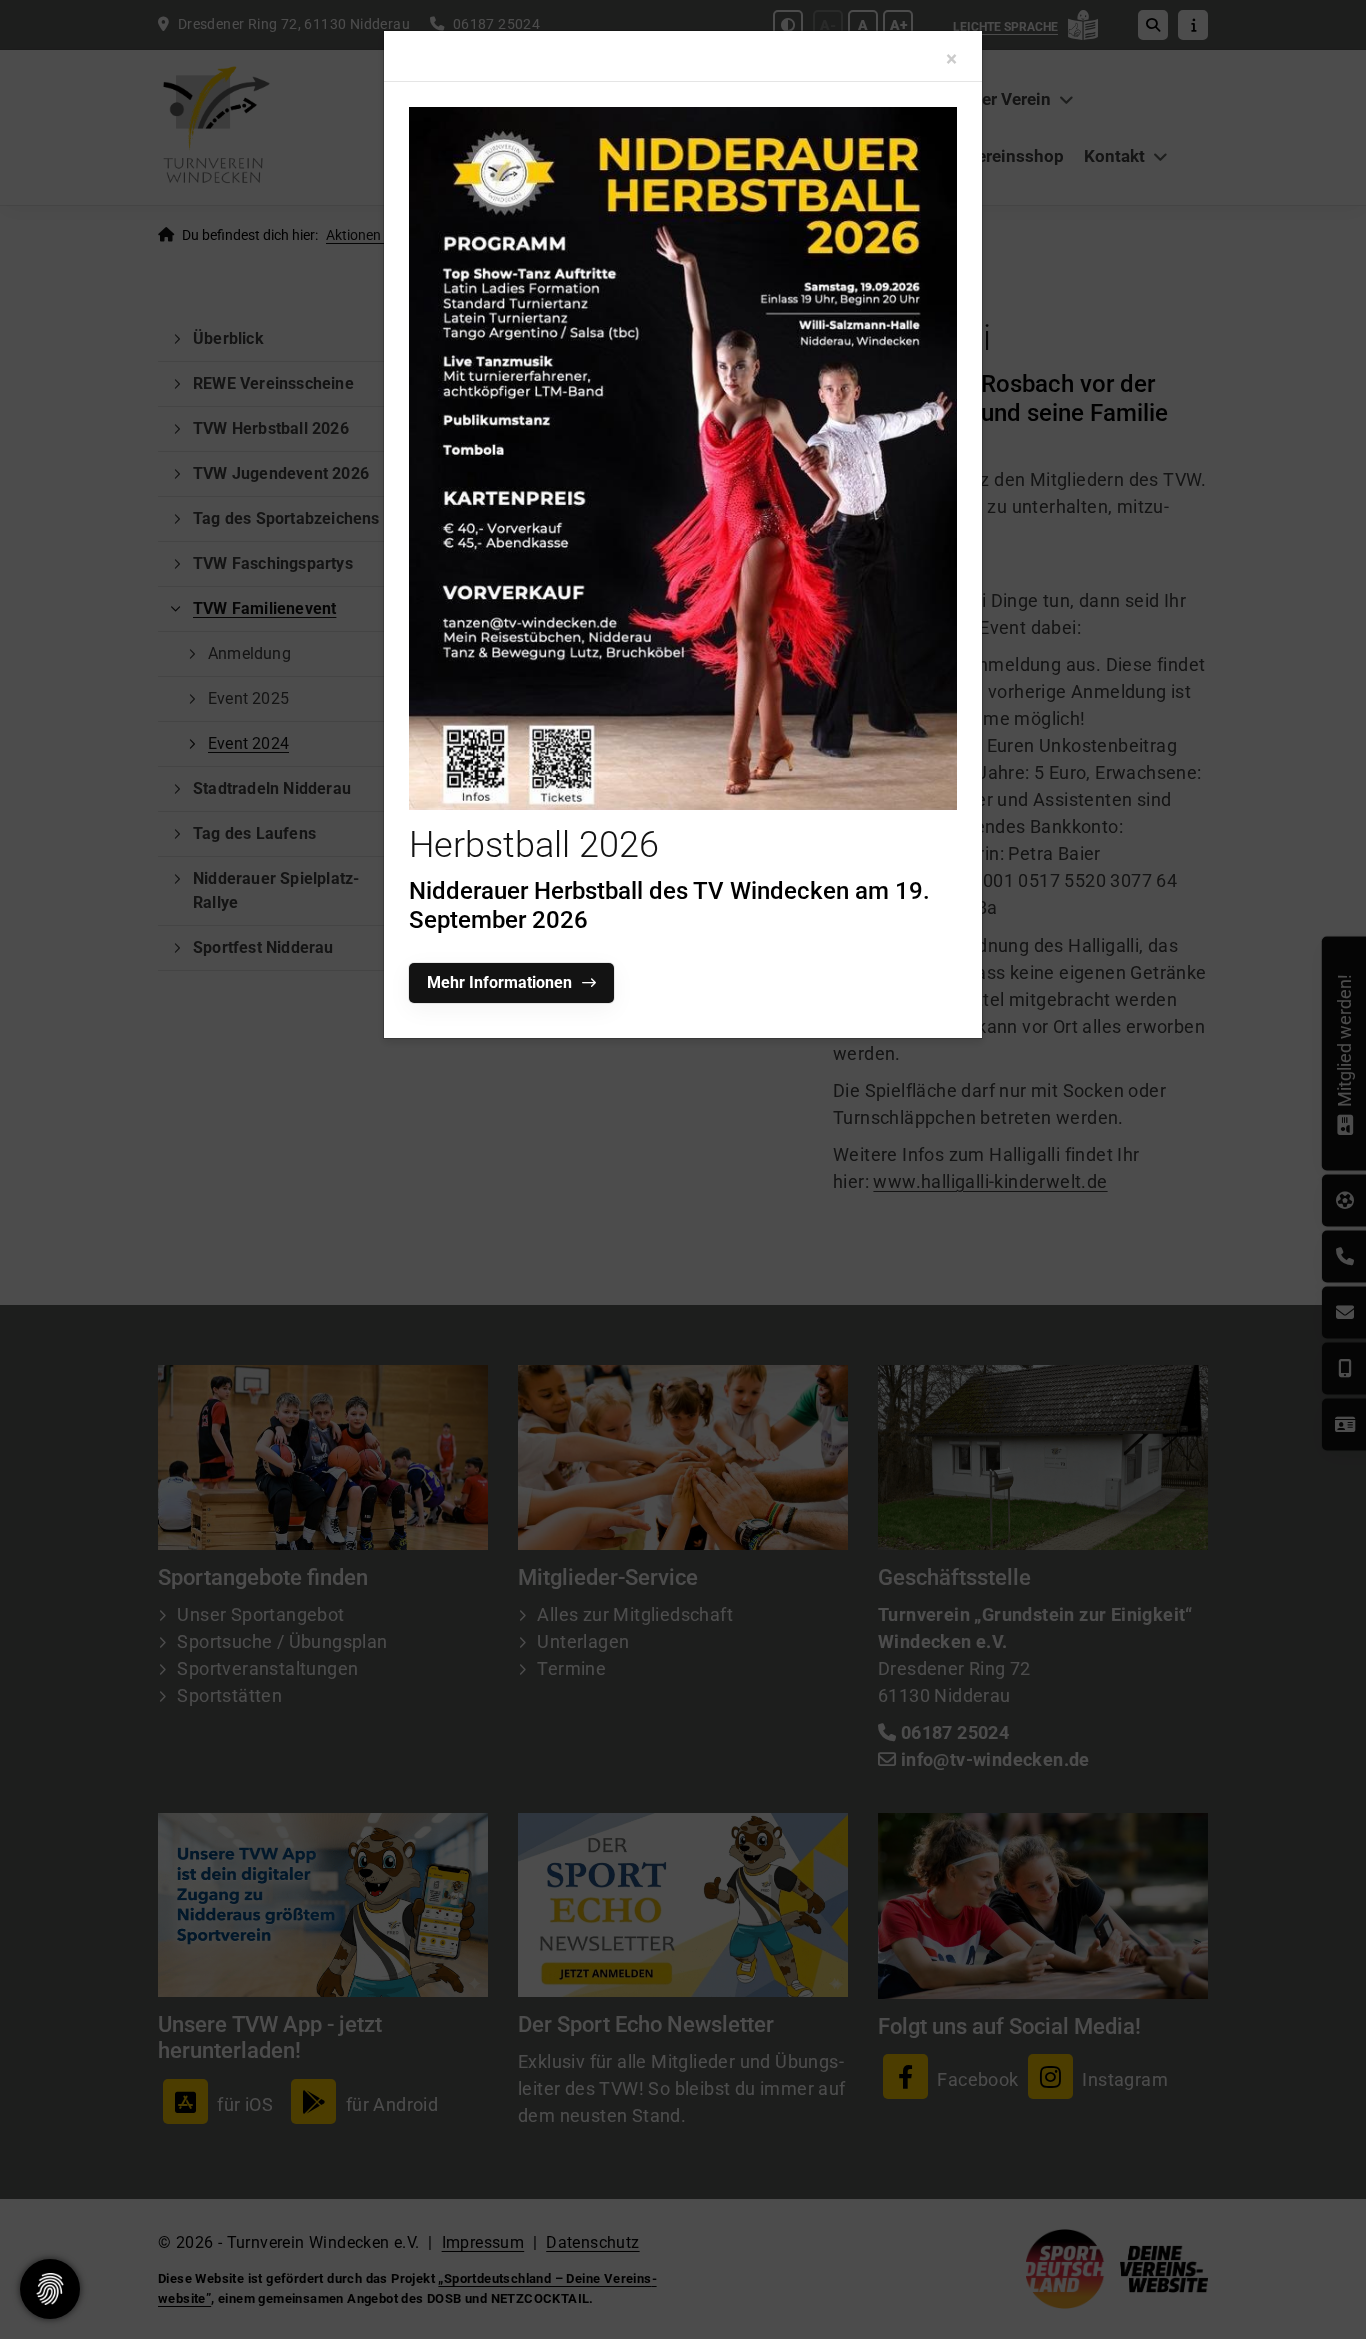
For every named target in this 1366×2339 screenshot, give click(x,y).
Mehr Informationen (499, 982)
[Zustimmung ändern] (50, 2289)
